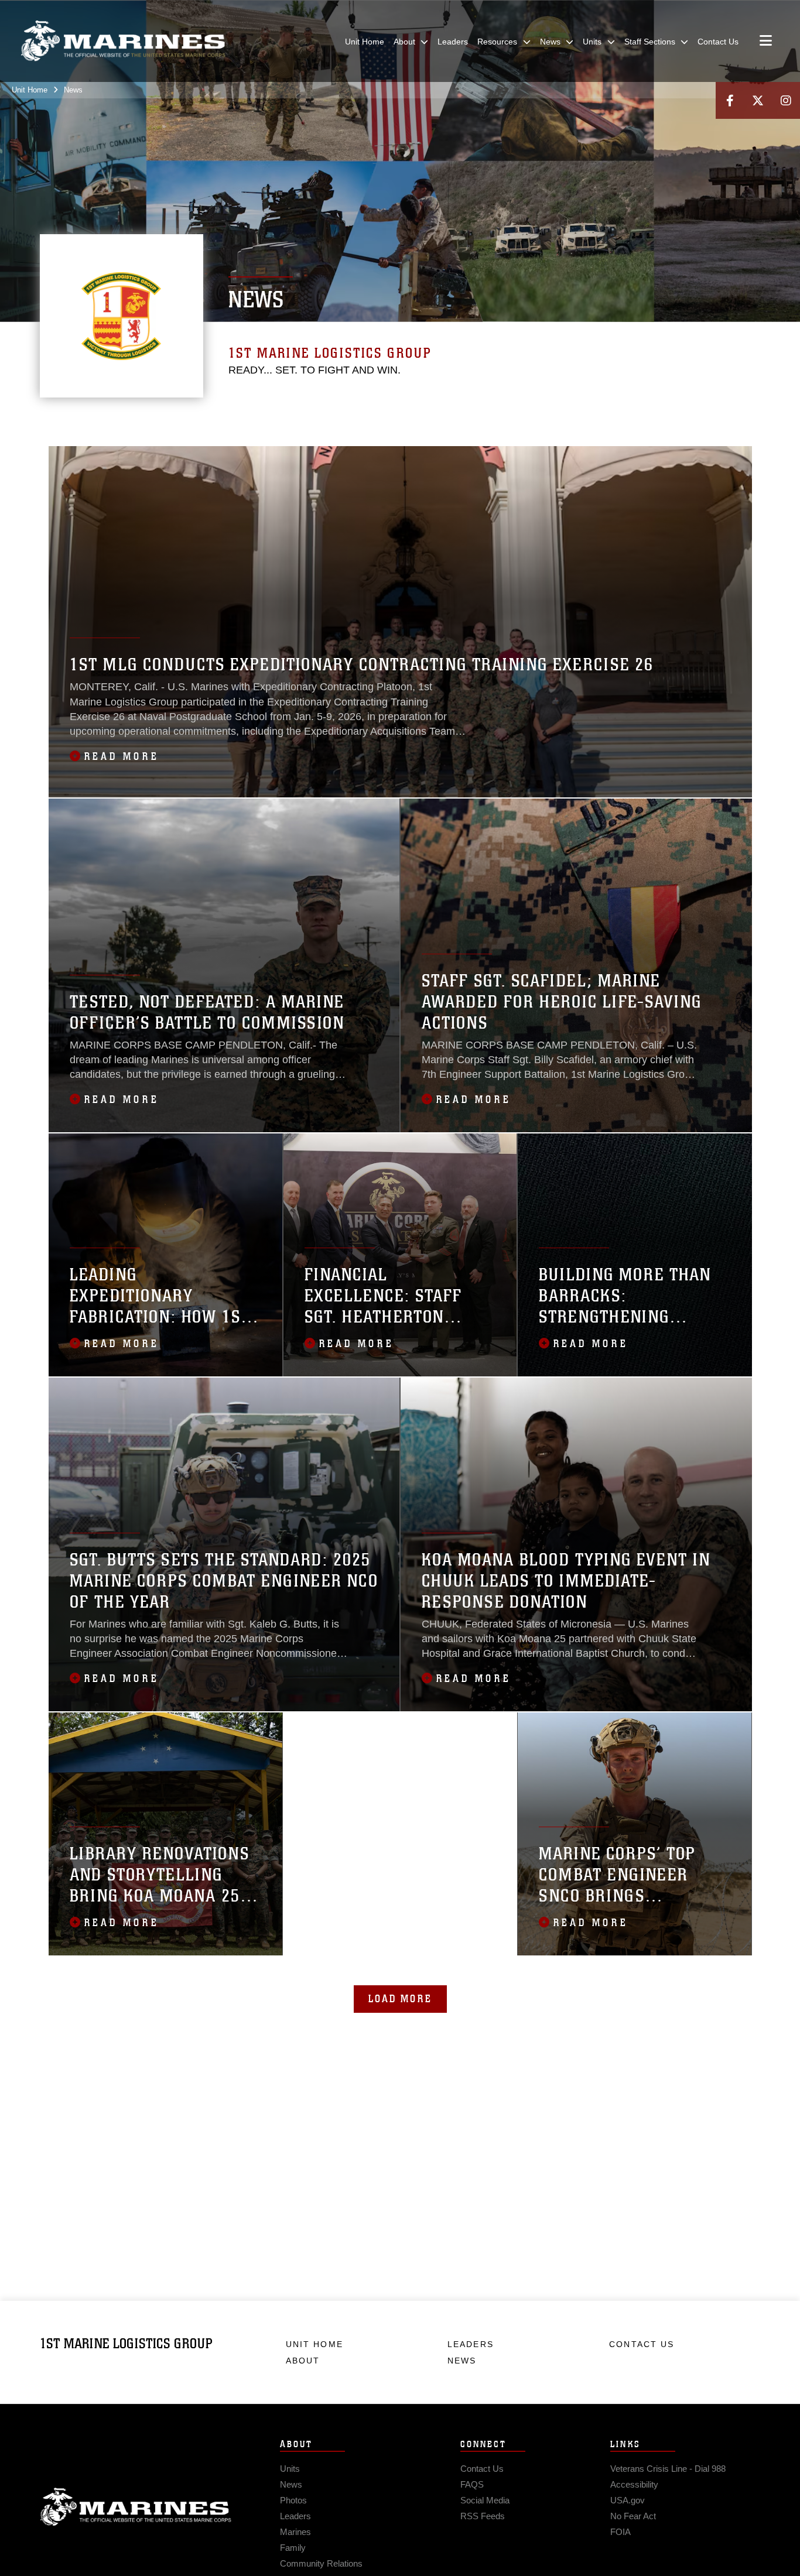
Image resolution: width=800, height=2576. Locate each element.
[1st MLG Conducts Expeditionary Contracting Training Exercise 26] (400, 622)
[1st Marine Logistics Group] (123, 41)
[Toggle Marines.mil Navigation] (766, 42)
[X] (758, 100)
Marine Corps (136, 2507)
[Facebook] (730, 100)
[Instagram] (786, 100)
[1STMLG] (739, 431)
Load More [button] (400, 1999)
